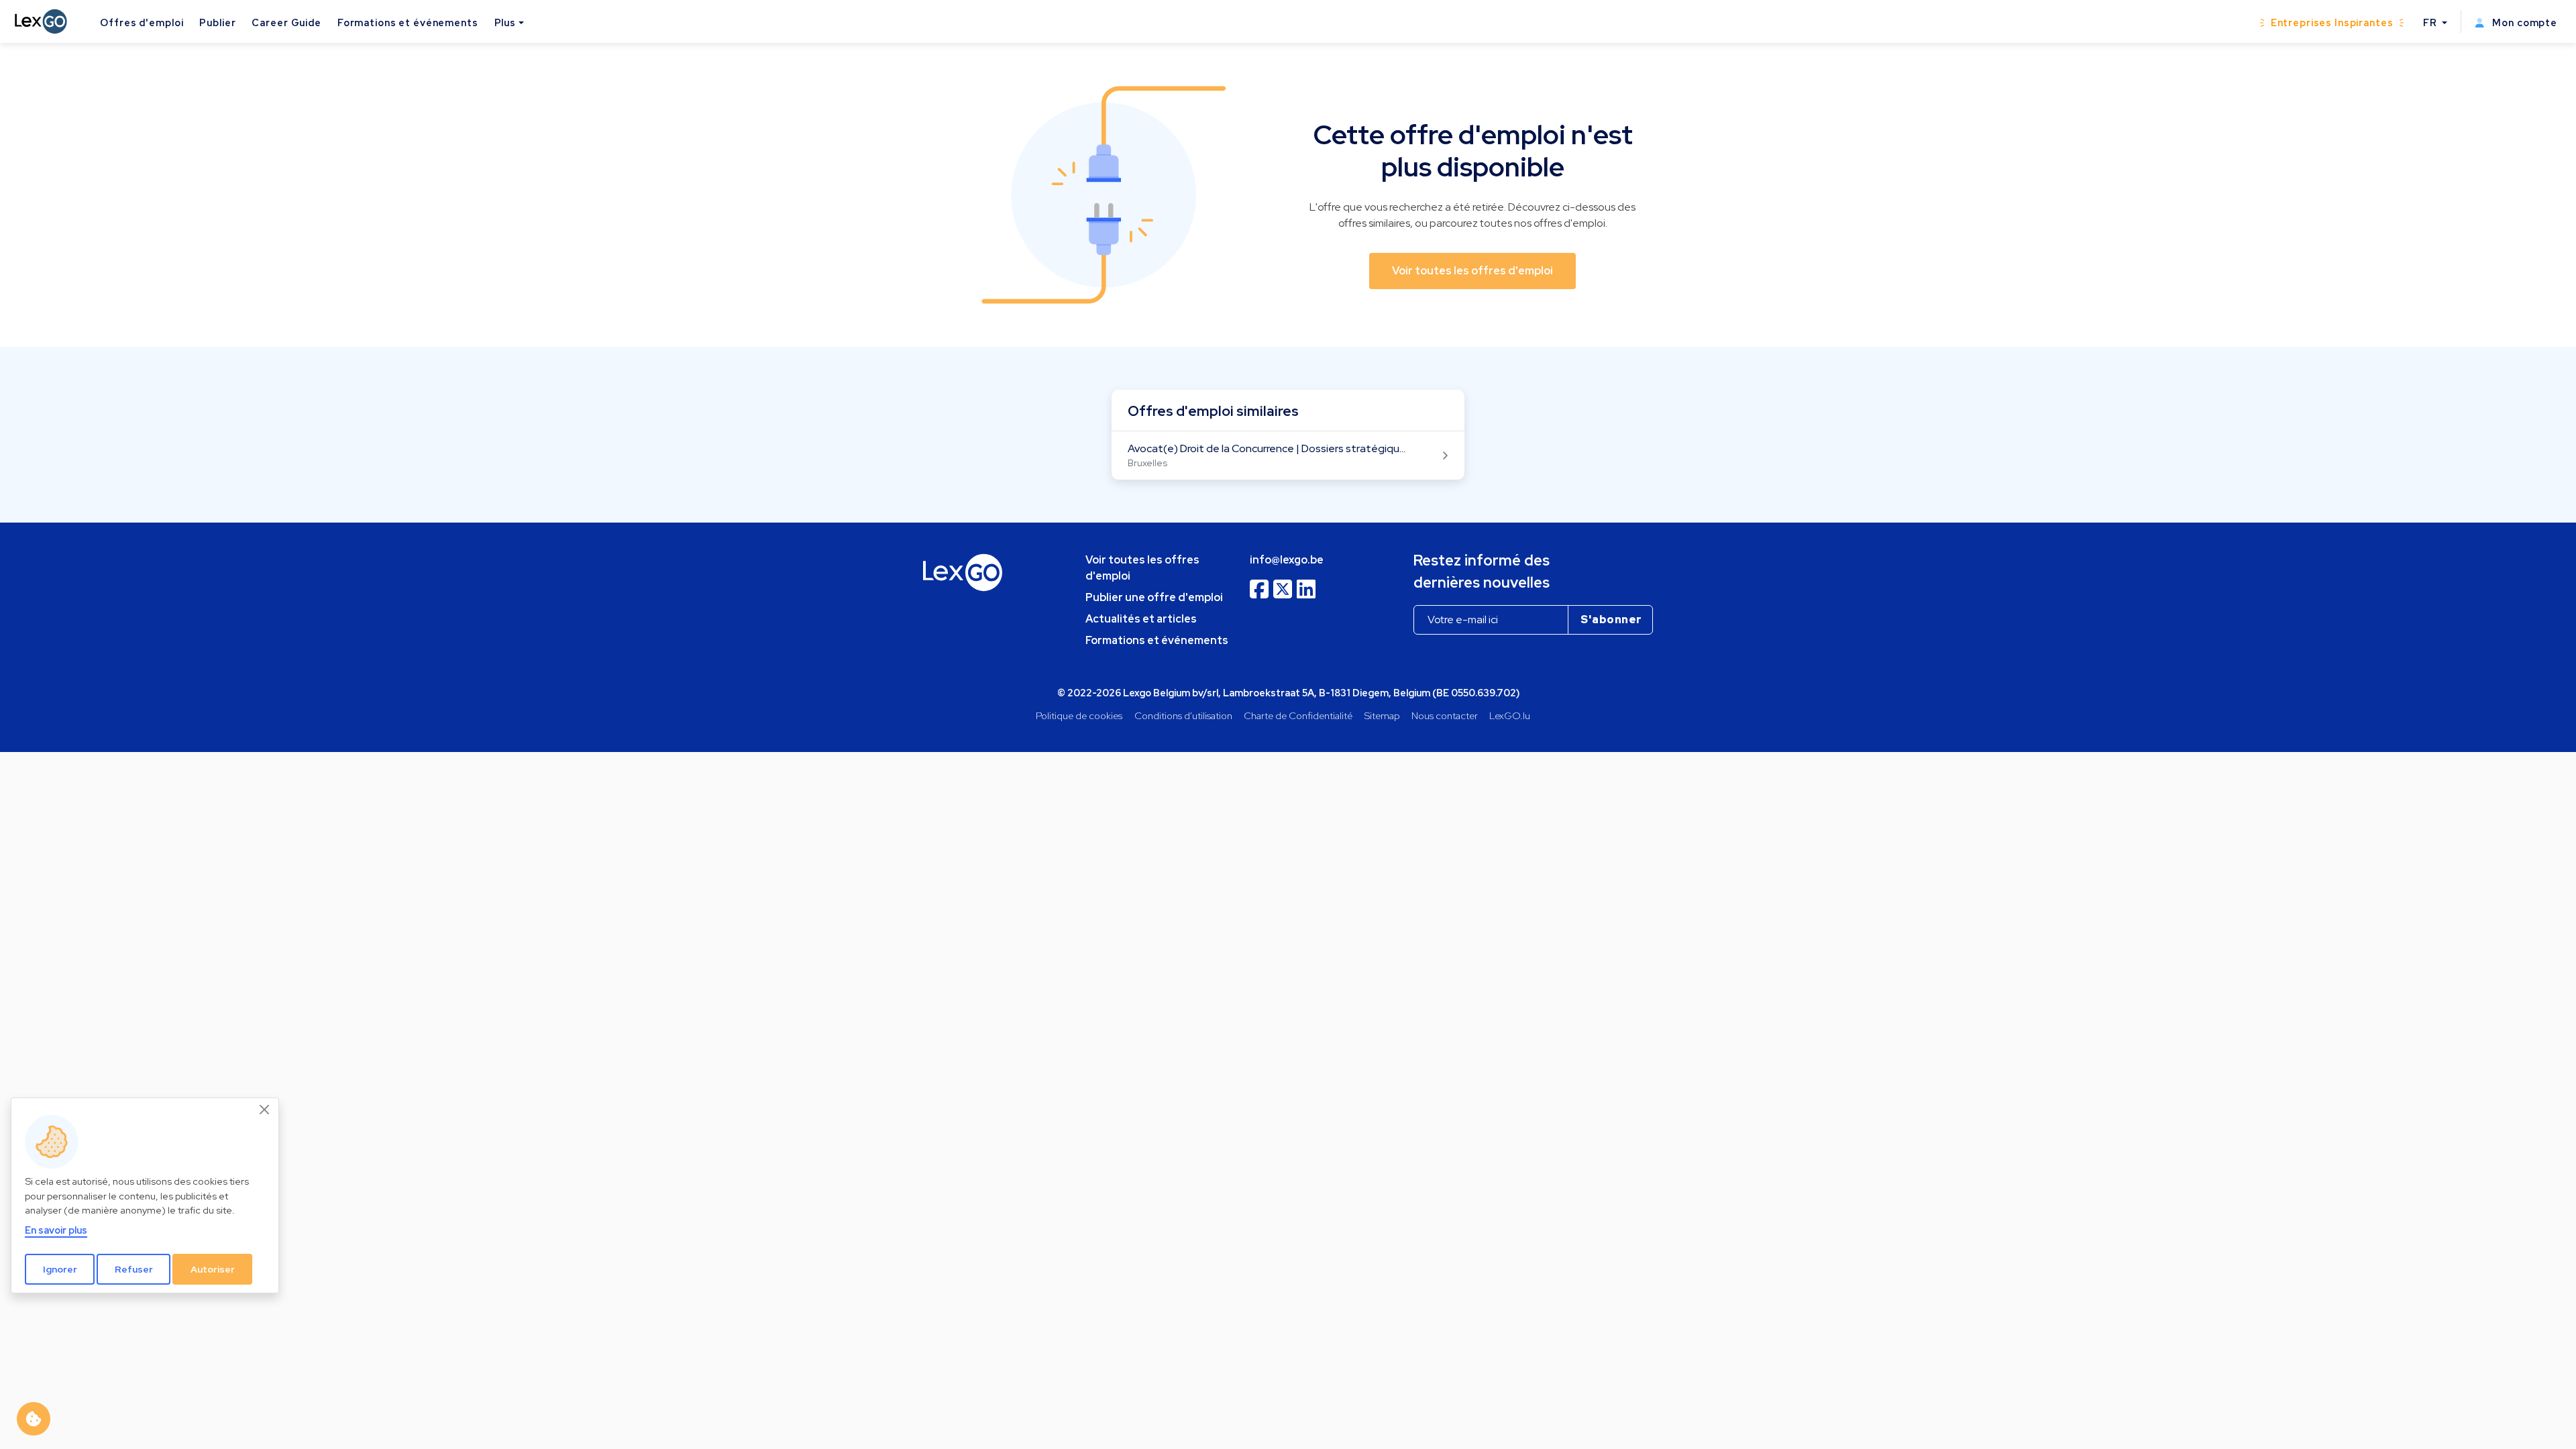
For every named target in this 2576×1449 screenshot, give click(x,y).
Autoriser (213, 1269)
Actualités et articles (1141, 619)
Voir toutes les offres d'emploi (1142, 568)
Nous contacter (1445, 715)
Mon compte (2523, 22)
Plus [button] (505, 22)
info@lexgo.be (1287, 560)
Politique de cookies (1079, 715)
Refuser (134, 1269)
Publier (217, 22)
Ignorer (60, 1269)
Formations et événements (408, 22)
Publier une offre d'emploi (1154, 597)
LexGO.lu (1510, 715)
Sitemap (1382, 715)
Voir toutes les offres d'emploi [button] (1472, 271)
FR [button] (2431, 22)
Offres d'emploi (142, 22)
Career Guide (286, 22)
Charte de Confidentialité (1298, 715)
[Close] (265, 1110)
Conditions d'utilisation (1183, 715)
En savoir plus (56, 1230)
